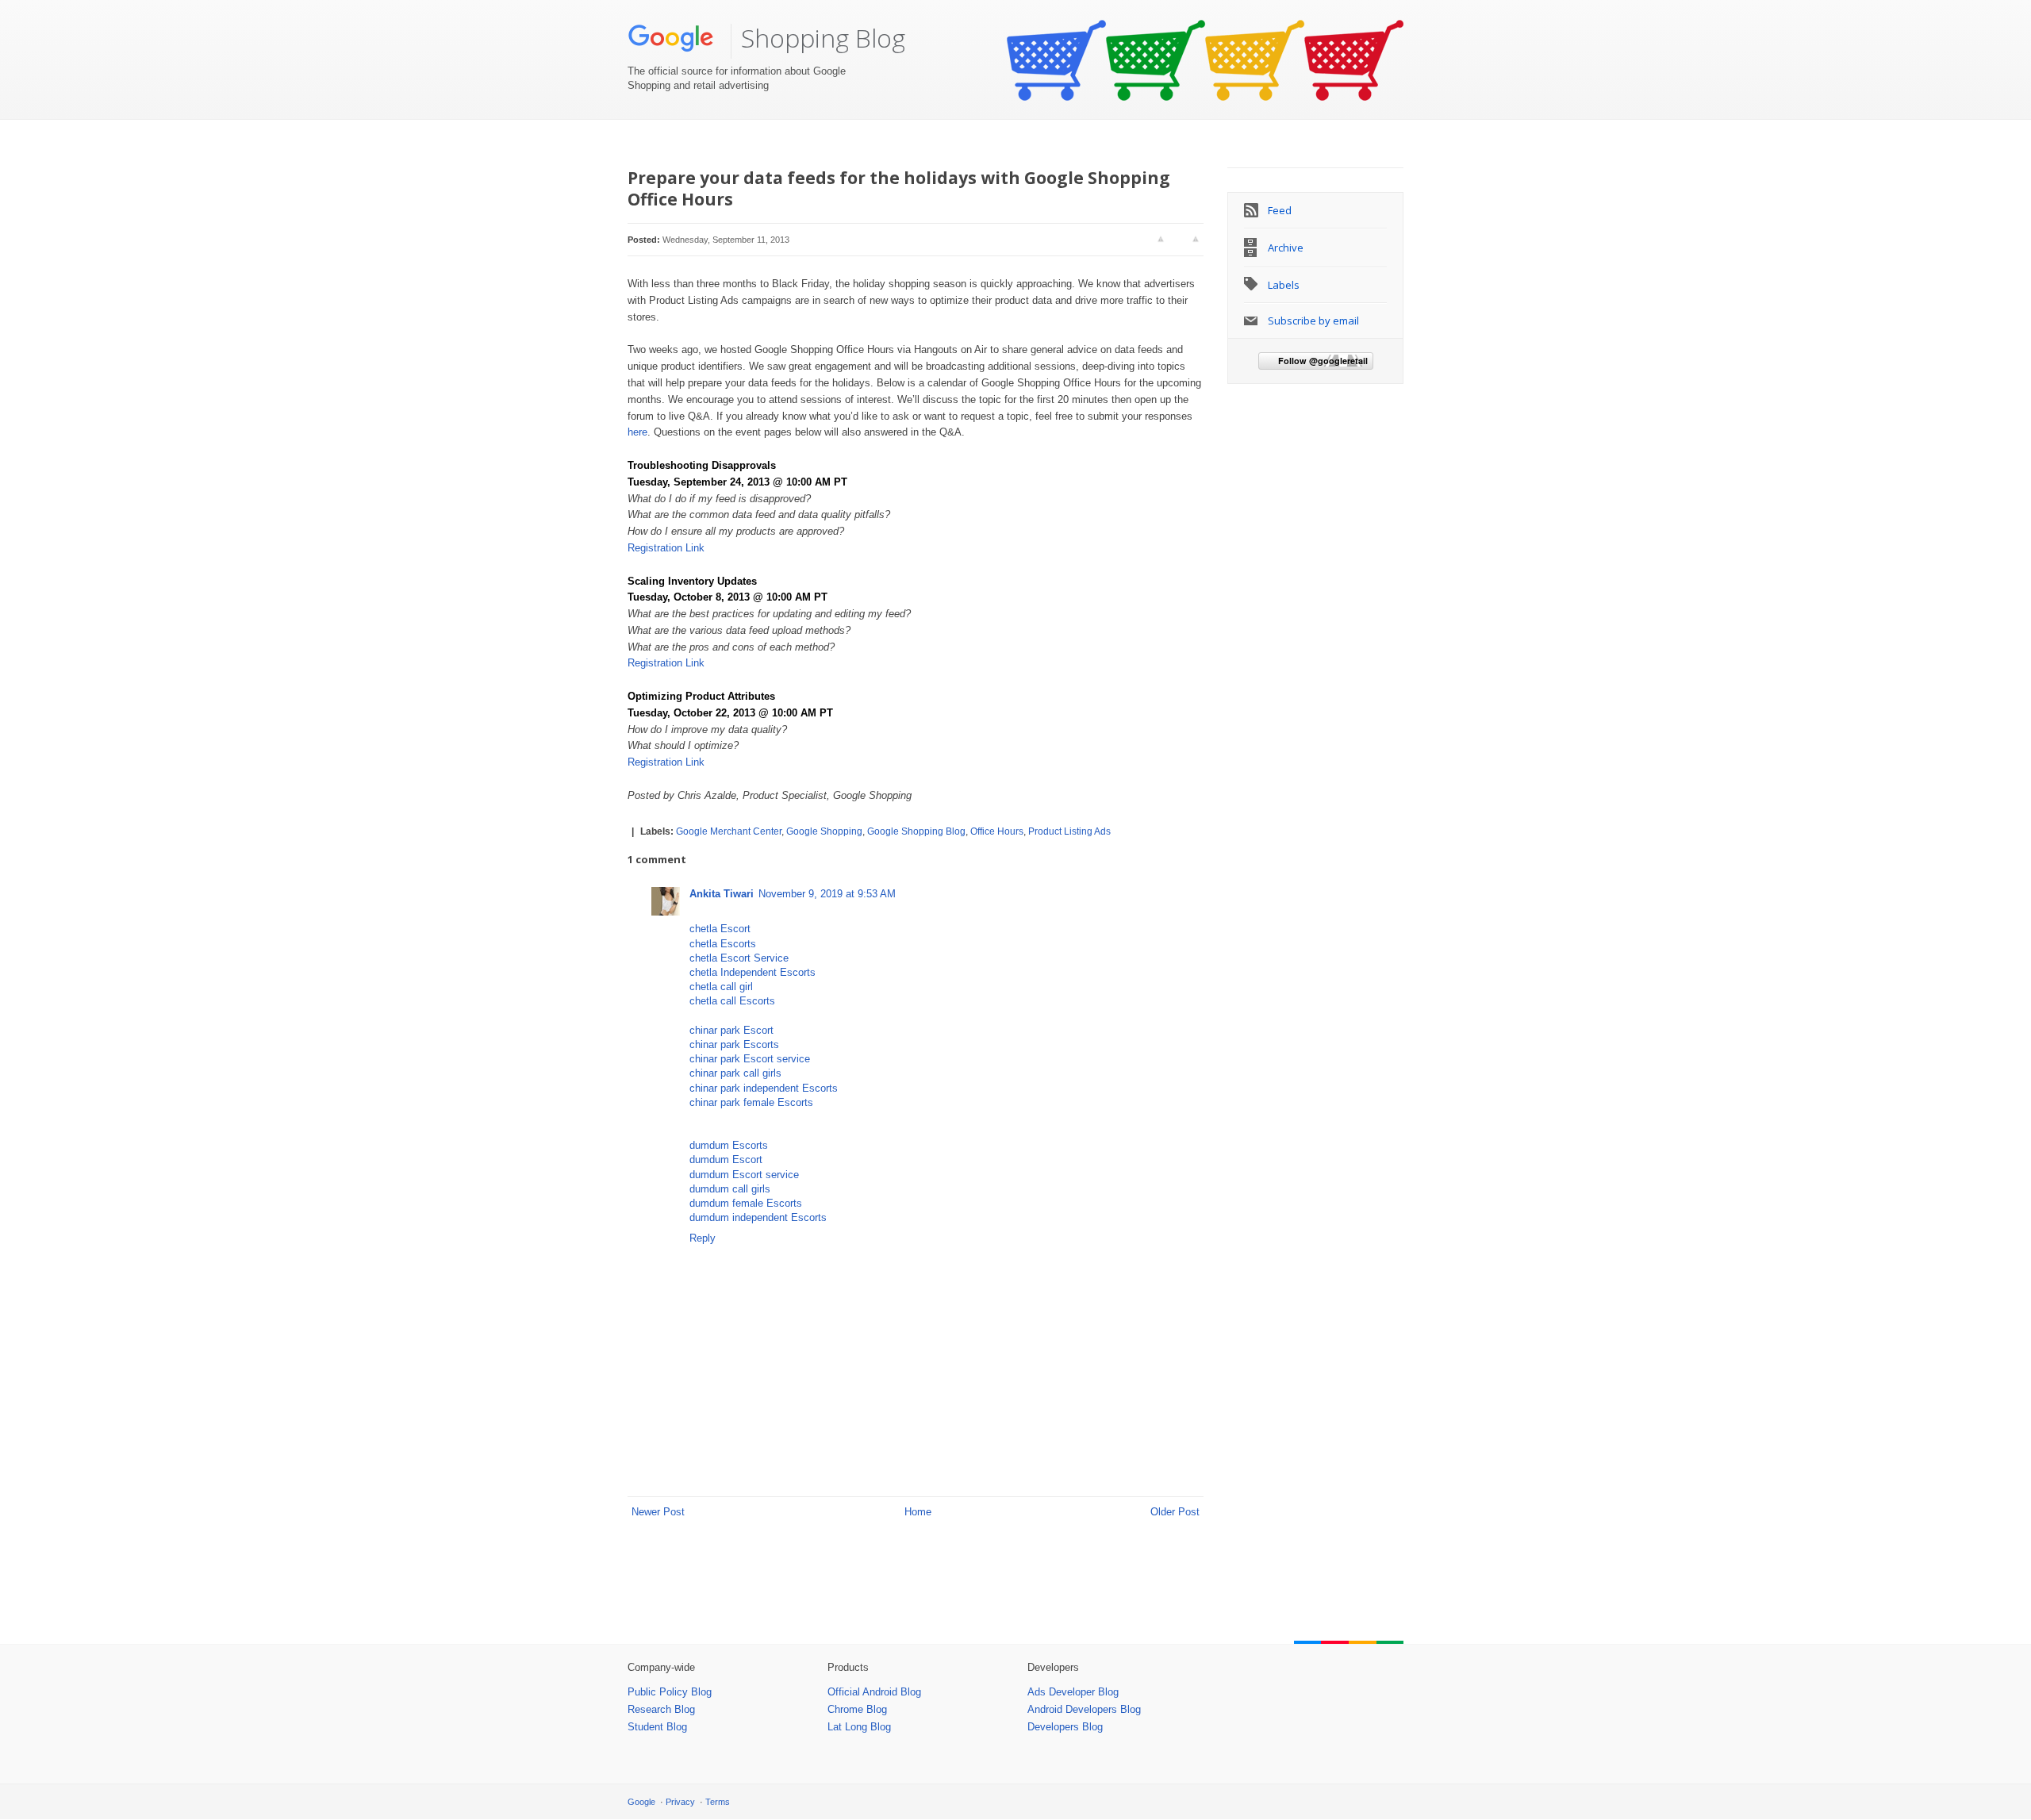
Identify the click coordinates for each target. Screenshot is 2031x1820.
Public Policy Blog (670, 1692)
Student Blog (657, 1727)
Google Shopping (824, 831)
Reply (703, 1238)
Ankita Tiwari (722, 894)
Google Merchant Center (729, 831)
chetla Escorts (723, 944)
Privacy (680, 1802)
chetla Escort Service (739, 958)
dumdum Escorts (729, 1145)
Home (918, 1512)
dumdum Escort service (744, 1175)
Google (641, 1802)
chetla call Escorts (732, 1001)
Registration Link (668, 548)
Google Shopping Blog (916, 831)
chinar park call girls (735, 1073)
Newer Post (658, 1512)
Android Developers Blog (1084, 1709)
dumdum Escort (726, 1160)
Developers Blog (1065, 1727)
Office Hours (997, 831)
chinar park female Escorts (751, 1102)
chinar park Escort (731, 1030)
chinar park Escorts (734, 1044)
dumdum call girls (730, 1189)
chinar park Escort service (750, 1059)
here (637, 432)
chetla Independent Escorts (753, 972)
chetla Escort (720, 929)
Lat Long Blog (859, 1727)
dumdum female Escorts (746, 1203)
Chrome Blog (857, 1709)
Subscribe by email (1313, 321)
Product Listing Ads (1069, 831)
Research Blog (661, 1709)
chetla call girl (721, 987)
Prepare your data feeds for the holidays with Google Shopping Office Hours (899, 188)
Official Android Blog (874, 1692)
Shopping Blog (823, 38)
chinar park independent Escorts (764, 1088)
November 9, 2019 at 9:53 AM (827, 894)
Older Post (1175, 1512)
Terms (718, 1802)
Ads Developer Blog (1073, 1692)
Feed (1280, 210)
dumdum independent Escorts (758, 1217)
